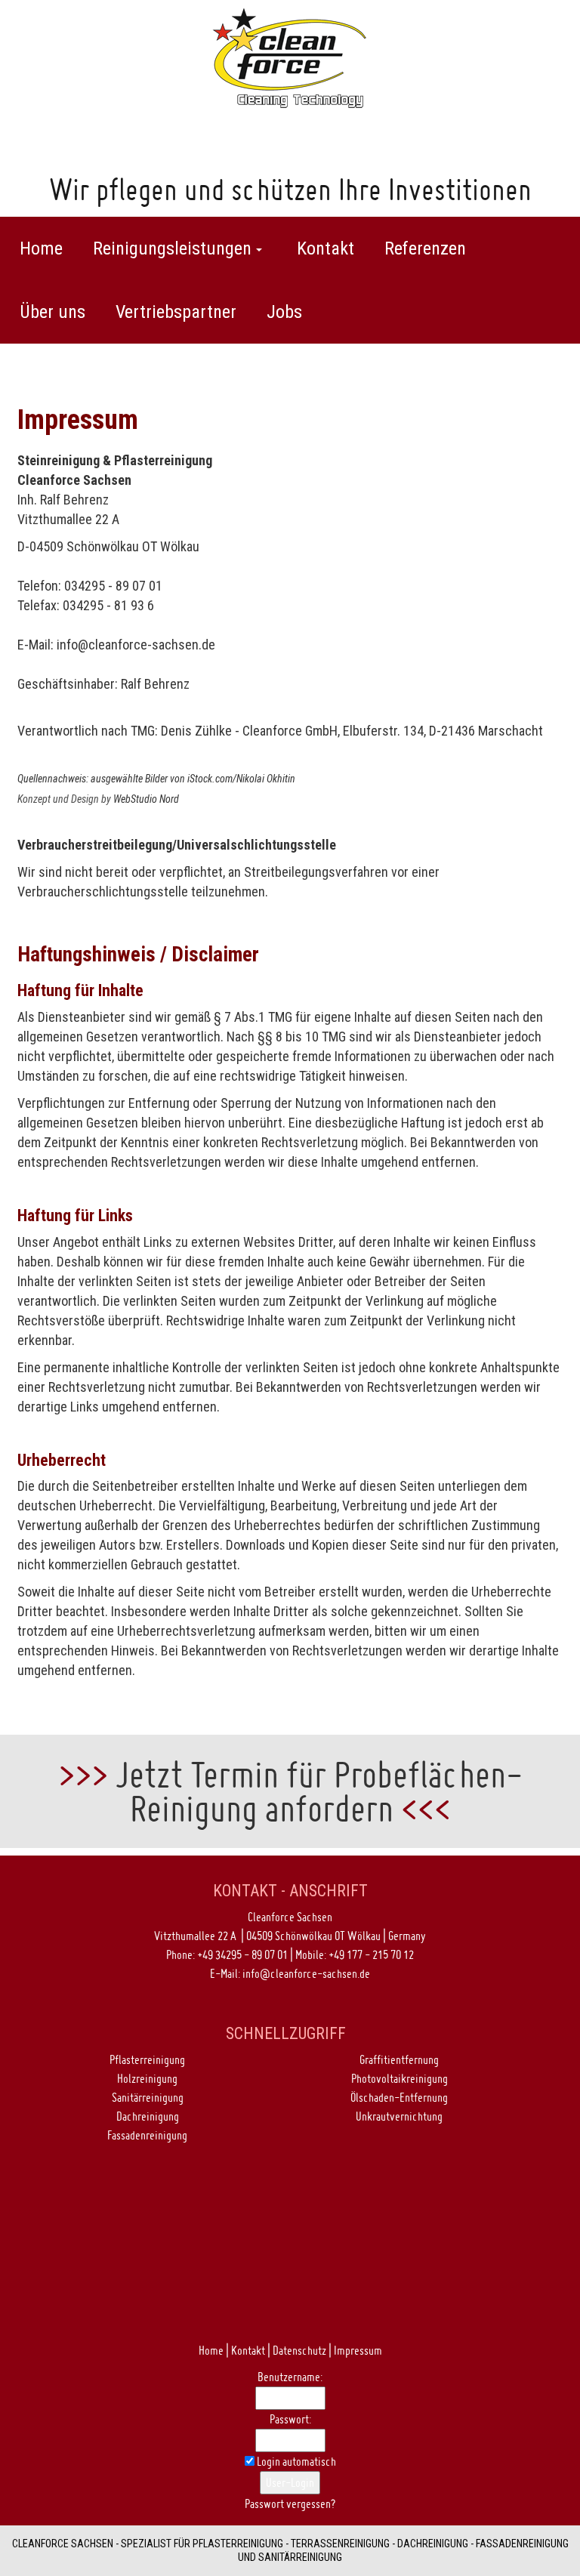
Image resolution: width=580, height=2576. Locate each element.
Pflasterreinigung (147, 2059)
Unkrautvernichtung (399, 2116)
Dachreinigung (148, 2116)
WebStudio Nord (146, 799)
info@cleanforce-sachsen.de (136, 645)
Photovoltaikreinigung (400, 2078)
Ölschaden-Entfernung (399, 2097)
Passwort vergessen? (290, 2504)
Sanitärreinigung (148, 2097)
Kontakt (248, 2350)
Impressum (358, 2350)
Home (211, 2350)
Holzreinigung (147, 2078)
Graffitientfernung (399, 2059)
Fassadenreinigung (147, 2135)
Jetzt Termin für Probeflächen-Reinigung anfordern (319, 1791)
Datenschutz (299, 2350)
